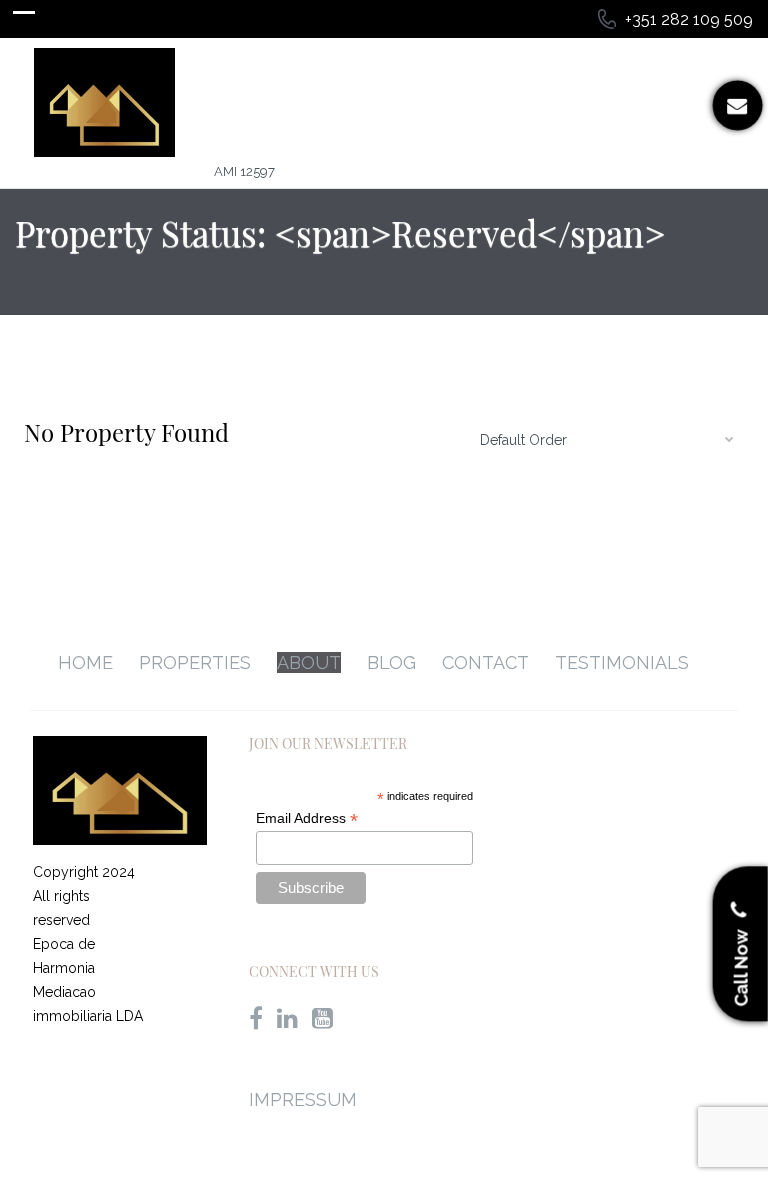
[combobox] (604, 439)
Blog (391, 662)
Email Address (307, 818)
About (309, 662)
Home (85, 662)
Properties (195, 662)
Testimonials (622, 662)
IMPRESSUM (303, 1099)
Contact (485, 662)
